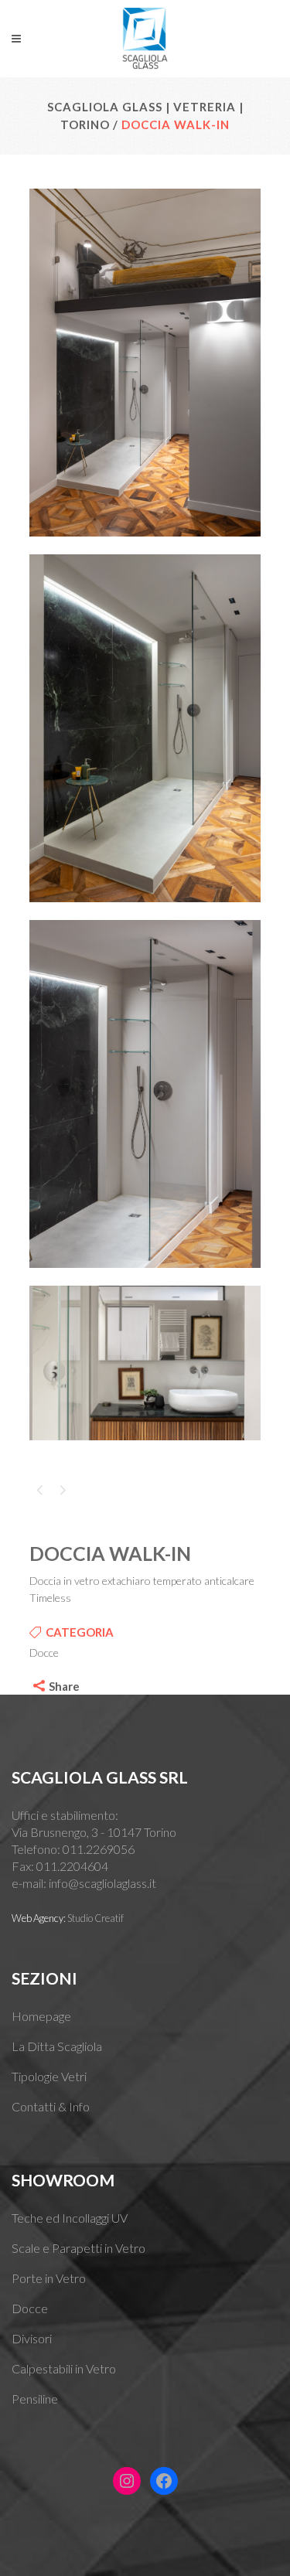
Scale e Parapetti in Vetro (78, 2248)
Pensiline (35, 2399)
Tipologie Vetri (49, 2076)
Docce (30, 2308)
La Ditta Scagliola (57, 2046)
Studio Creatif (96, 1918)
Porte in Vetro (49, 2278)
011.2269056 (99, 1849)
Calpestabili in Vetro (64, 2368)
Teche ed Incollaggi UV (70, 2218)
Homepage (41, 2016)
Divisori (32, 2338)
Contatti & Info (51, 2106)
